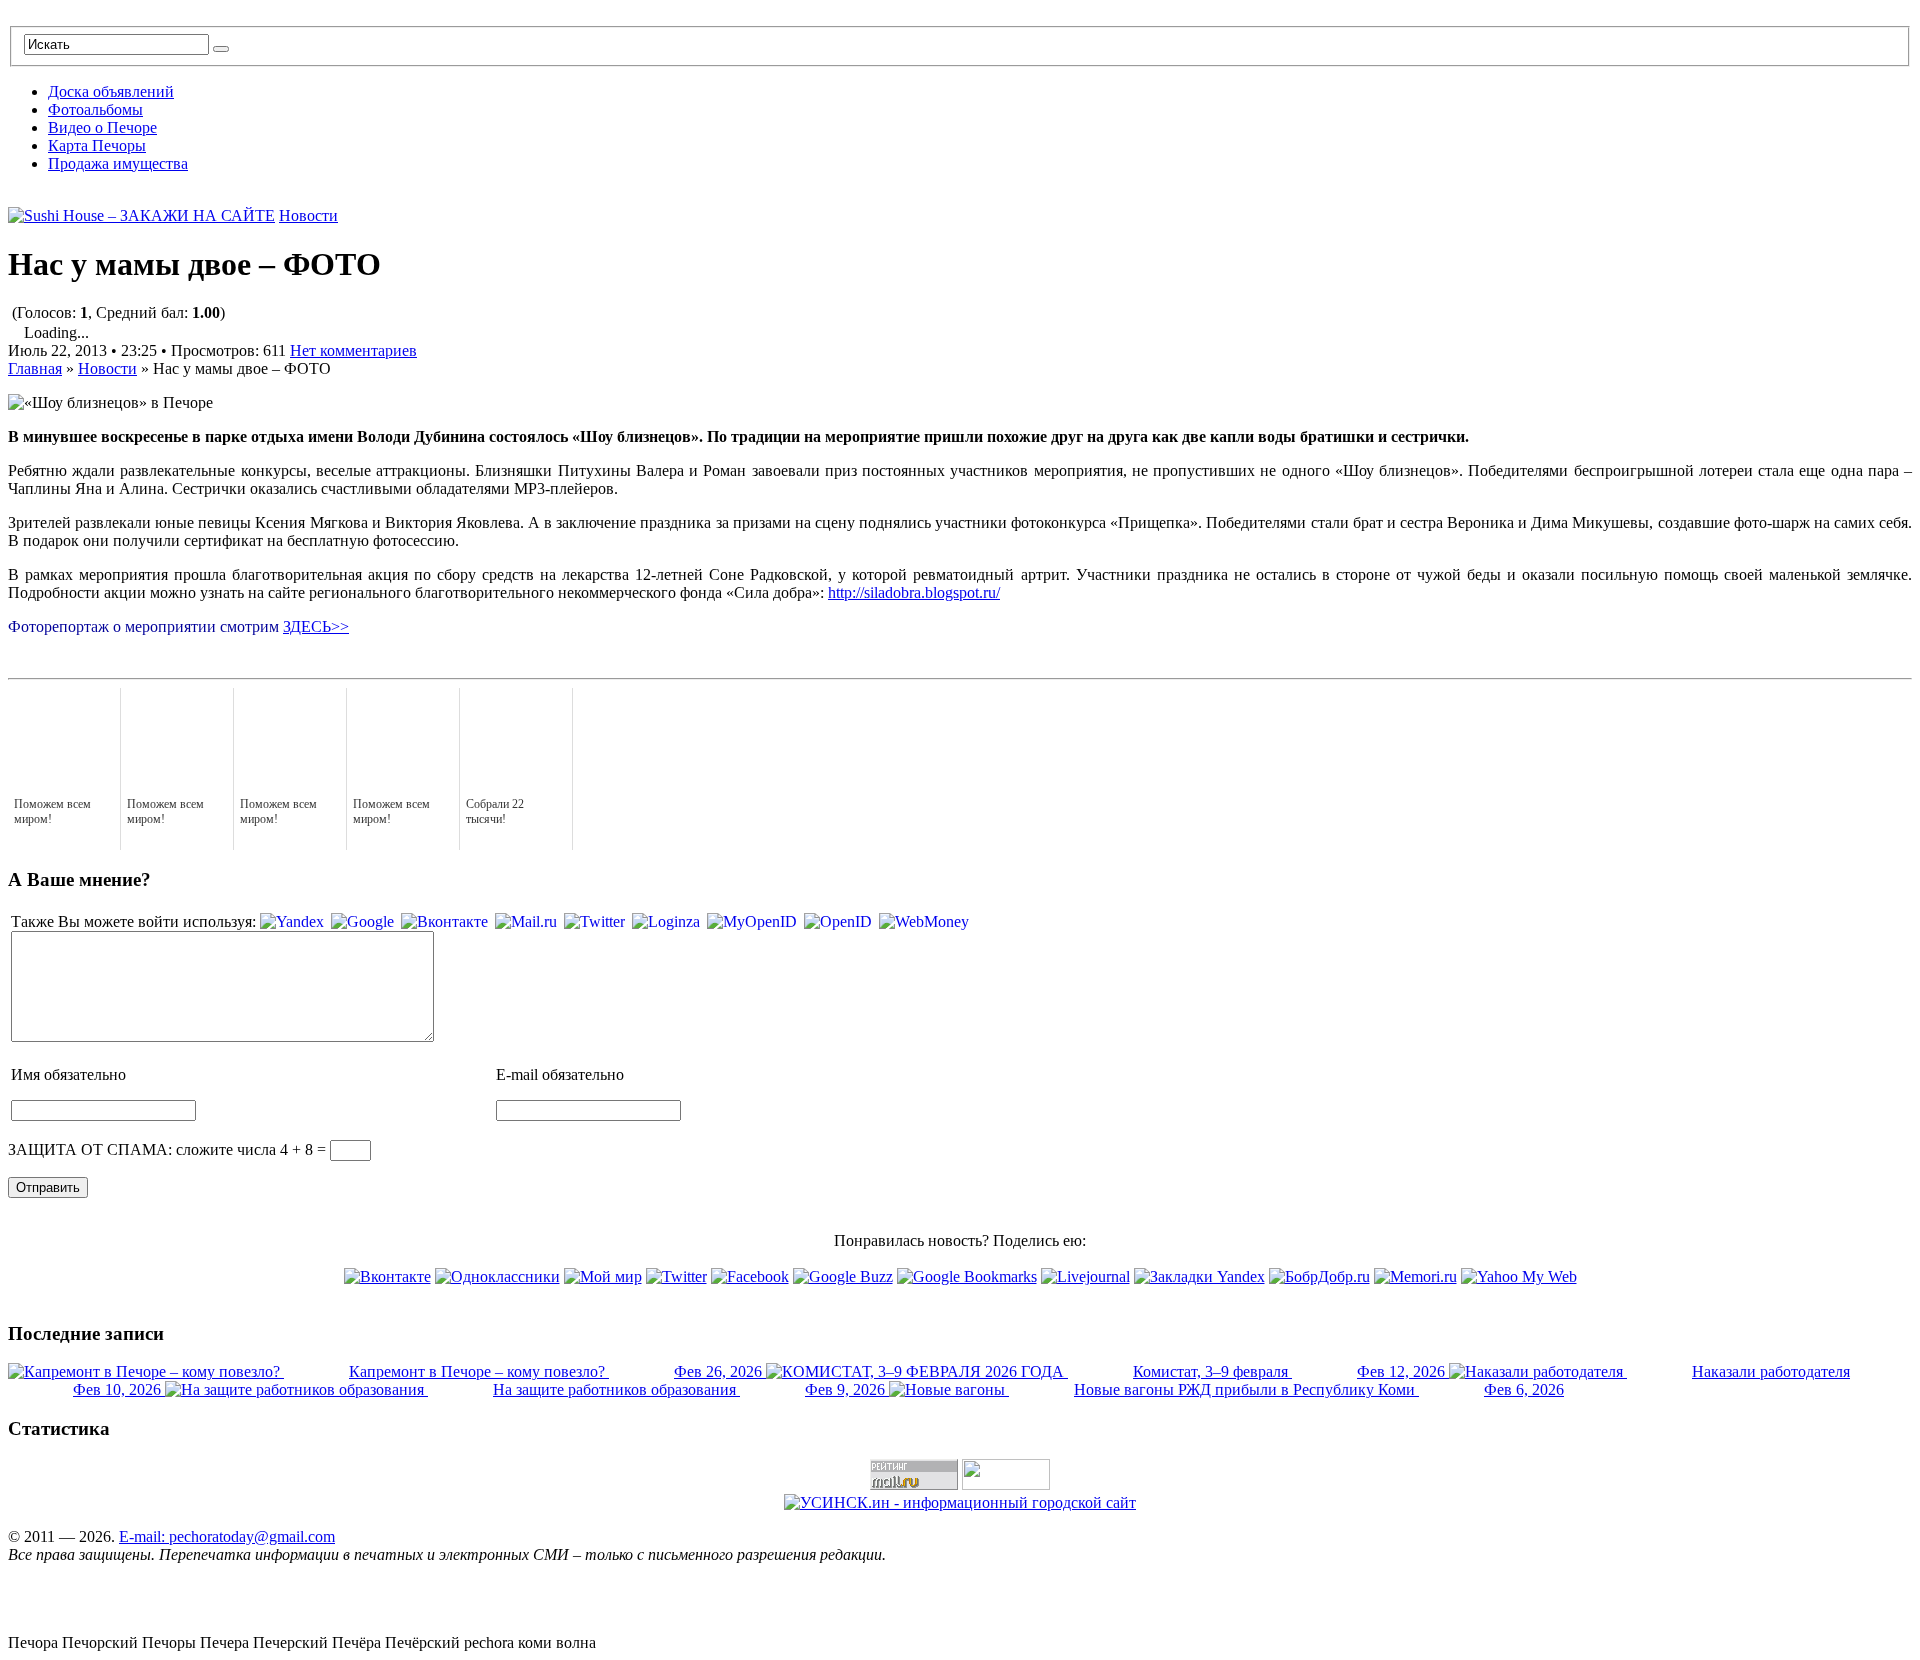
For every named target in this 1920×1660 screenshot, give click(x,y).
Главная (35, 368)
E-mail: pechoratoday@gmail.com (227, 1536)
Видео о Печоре (102, 127)
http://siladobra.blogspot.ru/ (914, 592)
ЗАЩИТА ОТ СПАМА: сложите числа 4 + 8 (160, 1149)
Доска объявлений (111, 91)
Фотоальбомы (95, 109)
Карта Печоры (97, 145)
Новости (308, 215)
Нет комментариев (353, 350)
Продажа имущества (118, 163)
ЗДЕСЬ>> (316, 626)
